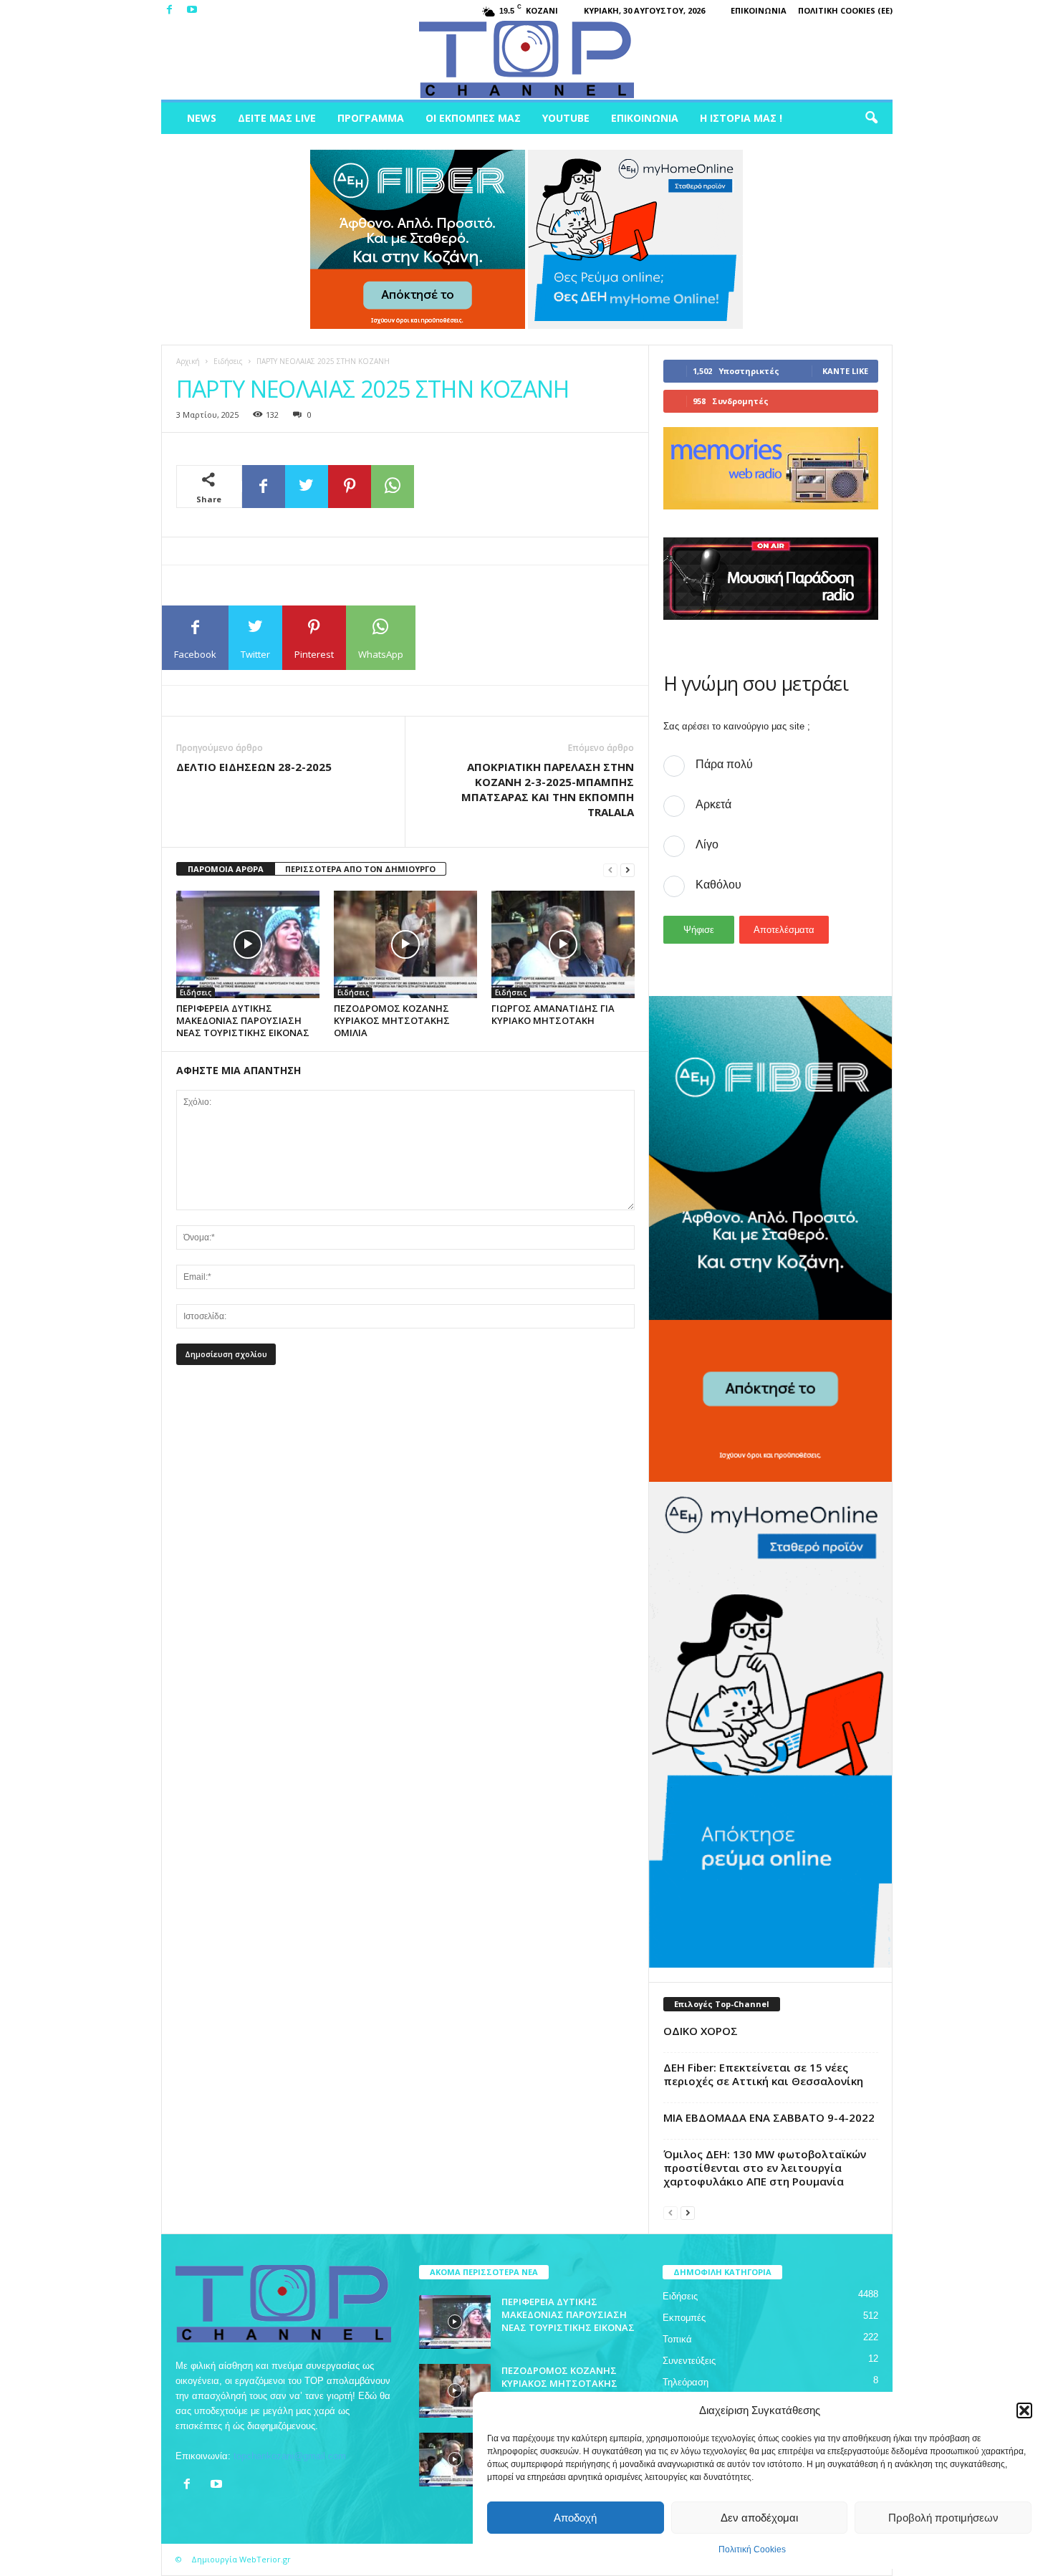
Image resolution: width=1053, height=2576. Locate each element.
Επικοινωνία (759, 10)
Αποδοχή (575, 2518)
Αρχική (188, 361)
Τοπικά (677, 2339)
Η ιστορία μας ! (741, 118)
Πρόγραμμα (371, 118)
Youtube (566, 118)
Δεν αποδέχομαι (759, 2518)
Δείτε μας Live (277, 118)
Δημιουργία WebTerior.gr (241, 2559)
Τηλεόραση (686, 2382)
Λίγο (707, 844)
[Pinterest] (350, 487)
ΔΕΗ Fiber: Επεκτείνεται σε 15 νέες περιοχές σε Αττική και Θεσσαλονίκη (763, 2074)
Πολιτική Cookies (752, 2549)
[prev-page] (610, 870)
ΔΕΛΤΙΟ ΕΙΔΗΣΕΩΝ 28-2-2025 (254, 767)
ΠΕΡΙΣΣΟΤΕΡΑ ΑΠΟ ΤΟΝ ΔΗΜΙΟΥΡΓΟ (360, 869)
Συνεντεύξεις (689, 2361)
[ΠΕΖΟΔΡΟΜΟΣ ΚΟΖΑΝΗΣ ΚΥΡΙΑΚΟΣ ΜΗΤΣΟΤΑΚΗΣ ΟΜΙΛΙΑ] (405, 944)
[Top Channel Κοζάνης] (527, 60)
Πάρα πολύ (724, 764)
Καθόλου (718, 885)
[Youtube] (192, 10)
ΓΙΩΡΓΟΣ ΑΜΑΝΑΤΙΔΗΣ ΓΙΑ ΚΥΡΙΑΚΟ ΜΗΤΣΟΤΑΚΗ (553, 1014)
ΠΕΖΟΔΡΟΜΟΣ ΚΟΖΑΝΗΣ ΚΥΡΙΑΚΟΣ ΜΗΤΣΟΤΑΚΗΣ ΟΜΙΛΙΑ (392, 1020)
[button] (1024, 2410)
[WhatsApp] (393, 487)
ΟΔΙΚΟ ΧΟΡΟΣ (701, 2031)
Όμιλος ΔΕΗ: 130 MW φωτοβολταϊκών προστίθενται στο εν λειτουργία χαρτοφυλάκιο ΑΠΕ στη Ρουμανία (765, 2168)
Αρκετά (713, 804)
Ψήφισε (699, 930)
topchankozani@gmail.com (290, 2456)
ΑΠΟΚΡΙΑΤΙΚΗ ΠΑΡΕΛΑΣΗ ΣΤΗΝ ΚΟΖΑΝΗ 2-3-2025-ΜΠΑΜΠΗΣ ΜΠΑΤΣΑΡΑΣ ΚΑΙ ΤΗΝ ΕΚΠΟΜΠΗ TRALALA (548, 789)
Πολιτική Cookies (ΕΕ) (845, 10)
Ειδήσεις (228, 361)
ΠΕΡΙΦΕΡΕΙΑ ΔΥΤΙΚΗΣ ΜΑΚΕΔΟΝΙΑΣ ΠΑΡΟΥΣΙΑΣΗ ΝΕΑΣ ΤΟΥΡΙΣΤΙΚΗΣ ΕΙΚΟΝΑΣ (243, 1020)
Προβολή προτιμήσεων (943, 2518)
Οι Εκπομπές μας (473, 118)
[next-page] (628, 870)
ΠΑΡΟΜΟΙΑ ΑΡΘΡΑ (226, 869)
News (202, 118)
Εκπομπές (684, 2318)
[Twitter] (307, 487)
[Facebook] (170, 10)
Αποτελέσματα (784, 930)
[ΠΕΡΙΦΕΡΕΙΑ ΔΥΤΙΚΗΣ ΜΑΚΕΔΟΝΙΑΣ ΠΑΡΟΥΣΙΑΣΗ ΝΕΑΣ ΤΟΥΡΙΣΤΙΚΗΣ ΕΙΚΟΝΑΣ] (248, 944)
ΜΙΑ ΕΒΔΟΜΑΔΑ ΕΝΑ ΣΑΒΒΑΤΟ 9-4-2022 (769, 2117)
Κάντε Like (845, 371)
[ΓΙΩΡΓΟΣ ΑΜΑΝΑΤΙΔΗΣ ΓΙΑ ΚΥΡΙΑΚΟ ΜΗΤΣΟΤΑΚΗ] (563, 944)
